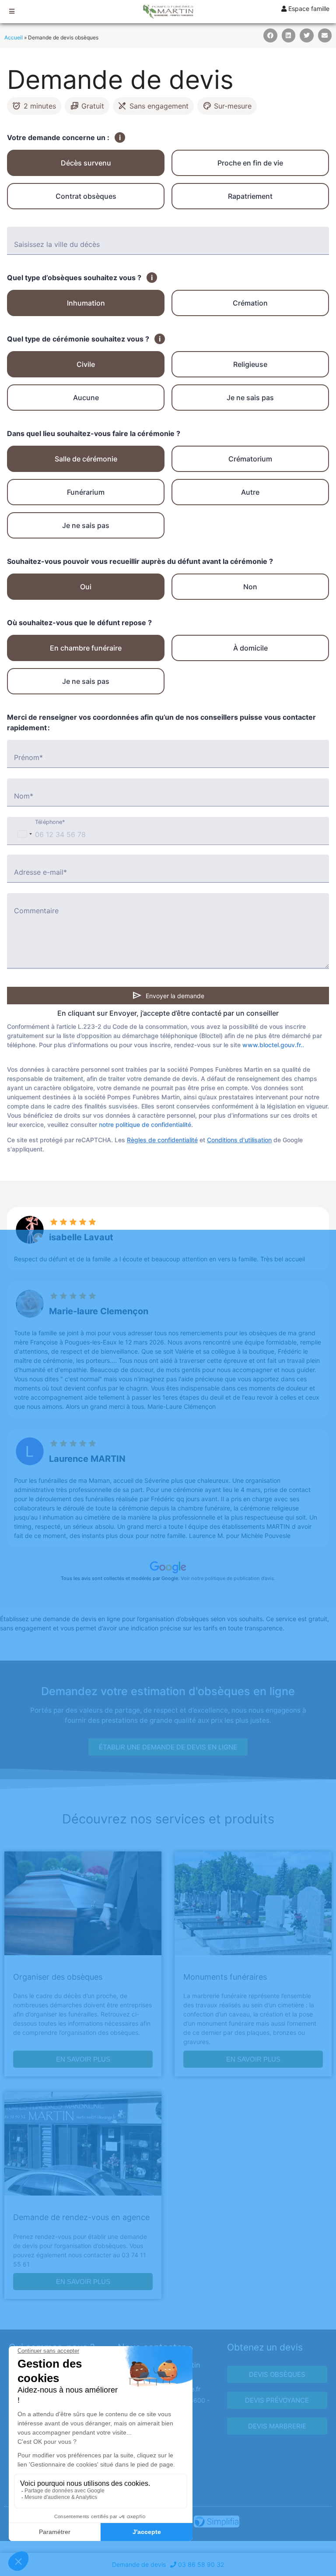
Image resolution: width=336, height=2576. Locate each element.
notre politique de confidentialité (145, 1124)
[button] (270, 35)
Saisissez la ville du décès (57, 244)
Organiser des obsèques (58, 1977)
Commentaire (36, 911)
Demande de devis (139, 2564)
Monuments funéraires (225, 1977)
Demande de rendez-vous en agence (81, 2217)
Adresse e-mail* (40, 872)
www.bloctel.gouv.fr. (272, 1045)
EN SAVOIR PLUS (83, 2059)
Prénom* (28, 757)
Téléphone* (50, 822)
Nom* (24, 796)
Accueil (14, 37)
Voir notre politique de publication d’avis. (228, 1578)
